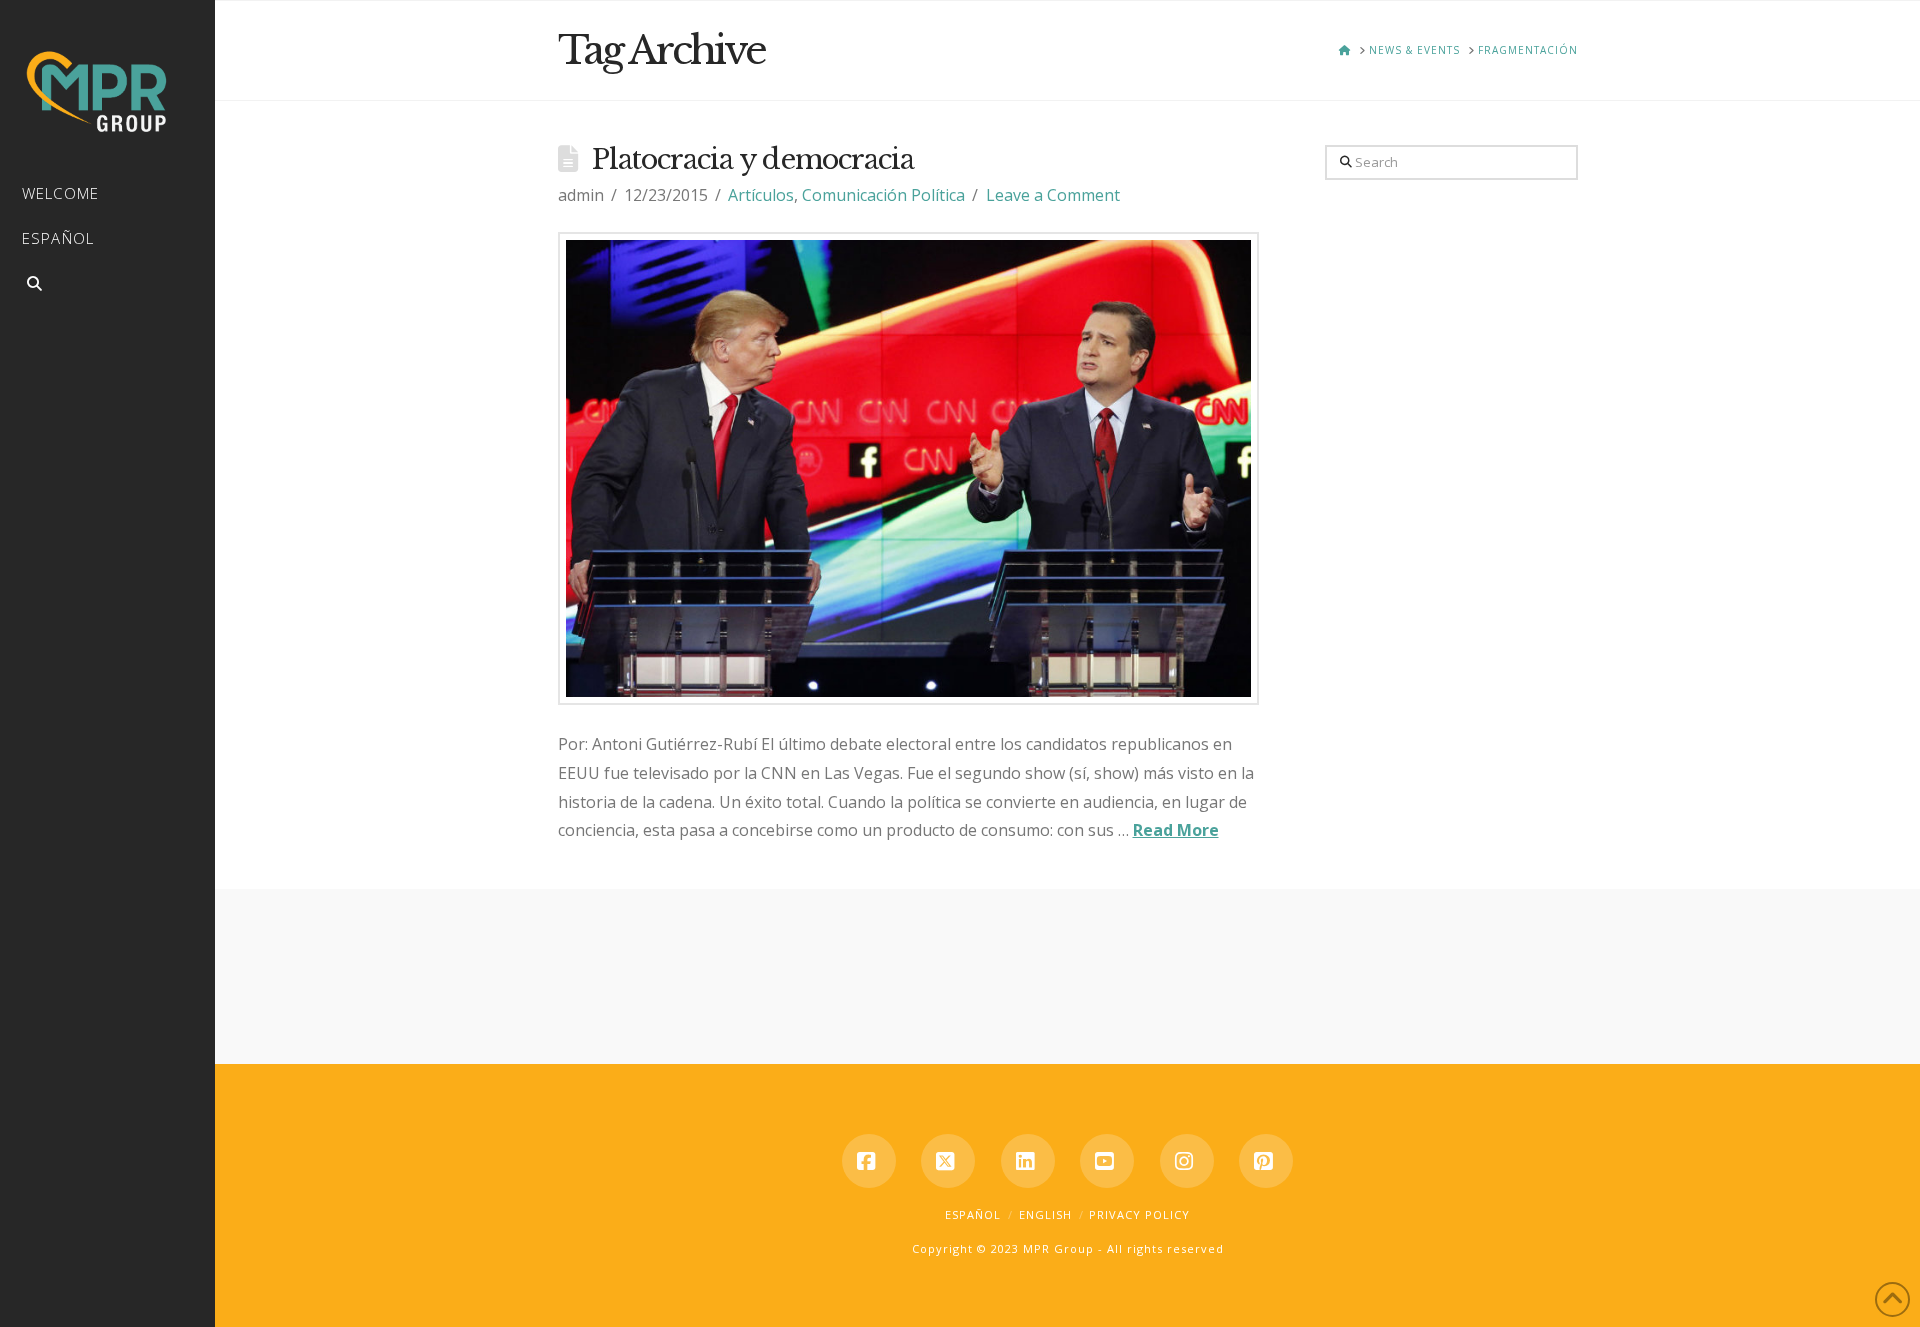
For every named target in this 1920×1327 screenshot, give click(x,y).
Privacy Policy (1139, 1214)
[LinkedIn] (1028, 1161)
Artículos (761, 195)
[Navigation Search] (107, 286)
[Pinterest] (1266, 1161)
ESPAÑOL (973, 1214)
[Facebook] (869, 1161)
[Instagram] (1187, 1161)
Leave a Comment (1053, 195)
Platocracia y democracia (753, 159)
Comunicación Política (883, 195)
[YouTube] (1107, 1161)
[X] (948, 1161)
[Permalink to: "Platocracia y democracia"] (909, 468)
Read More (1176, 830)
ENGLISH (1045, 1214)
